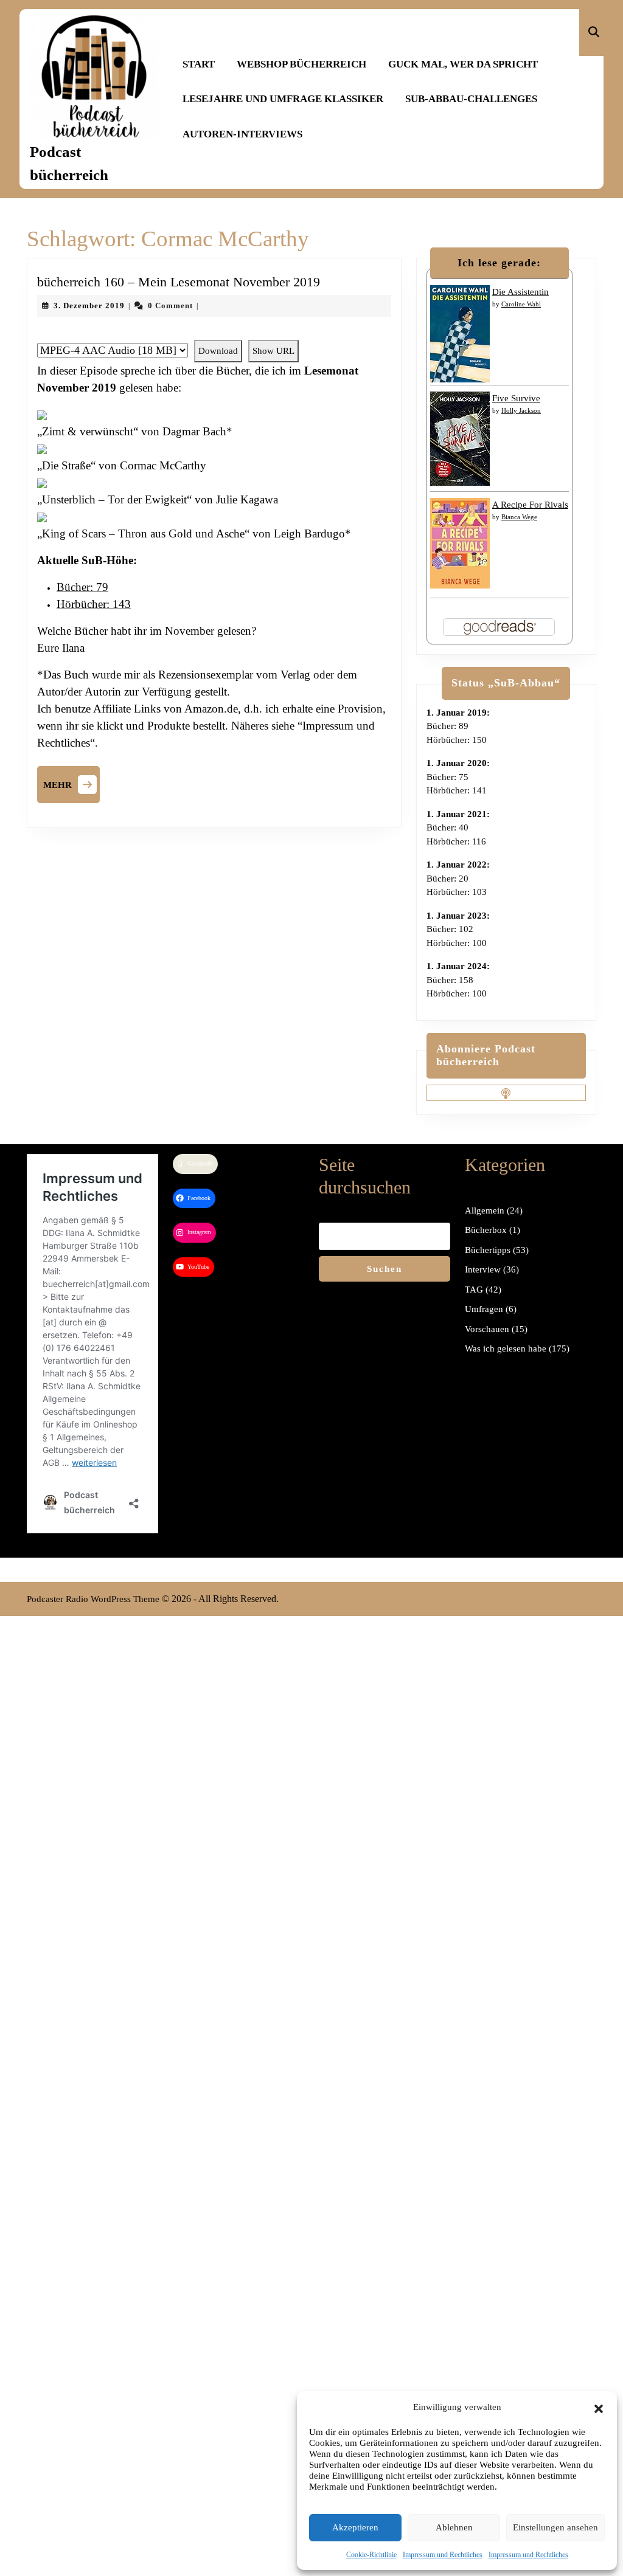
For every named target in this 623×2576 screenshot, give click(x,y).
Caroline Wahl (521, 304)
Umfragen (484, 1309)
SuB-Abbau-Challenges (471, 99)
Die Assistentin (520, 292)
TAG (474, 1290)
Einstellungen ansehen (555, 2527)
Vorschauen (487, 1329)
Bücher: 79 (82, 587)
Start (199, 64)
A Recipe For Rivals (530, 505)
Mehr (71, 783)
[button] (599, 2407)
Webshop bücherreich (301, 64)
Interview (483, 1269)
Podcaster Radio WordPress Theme (93, 1599)
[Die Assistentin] (460, 333)
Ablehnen (454, 2527)
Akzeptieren (355, 2527)
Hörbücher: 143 (94, 604)
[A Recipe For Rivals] (460, 542)
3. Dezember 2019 (89, 306)
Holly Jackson (521, 410)
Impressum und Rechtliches (443, 2555)
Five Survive (516, 398)
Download (218, 351)
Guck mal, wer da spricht (463, 64)
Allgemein (485, 1210)
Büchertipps (488, 1250)
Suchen (385, 1269)
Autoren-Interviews (242, 134)
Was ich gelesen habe (506, 1348)
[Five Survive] (460, 438)
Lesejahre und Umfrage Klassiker (283, 99)
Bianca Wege (519, 517)
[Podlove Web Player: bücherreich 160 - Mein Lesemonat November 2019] (214, 334)
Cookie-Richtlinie (371, 2555)
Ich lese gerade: (499, 263)
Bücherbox (486, 1230)
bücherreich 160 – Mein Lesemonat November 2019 (179, 282)
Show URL (273, 351)
